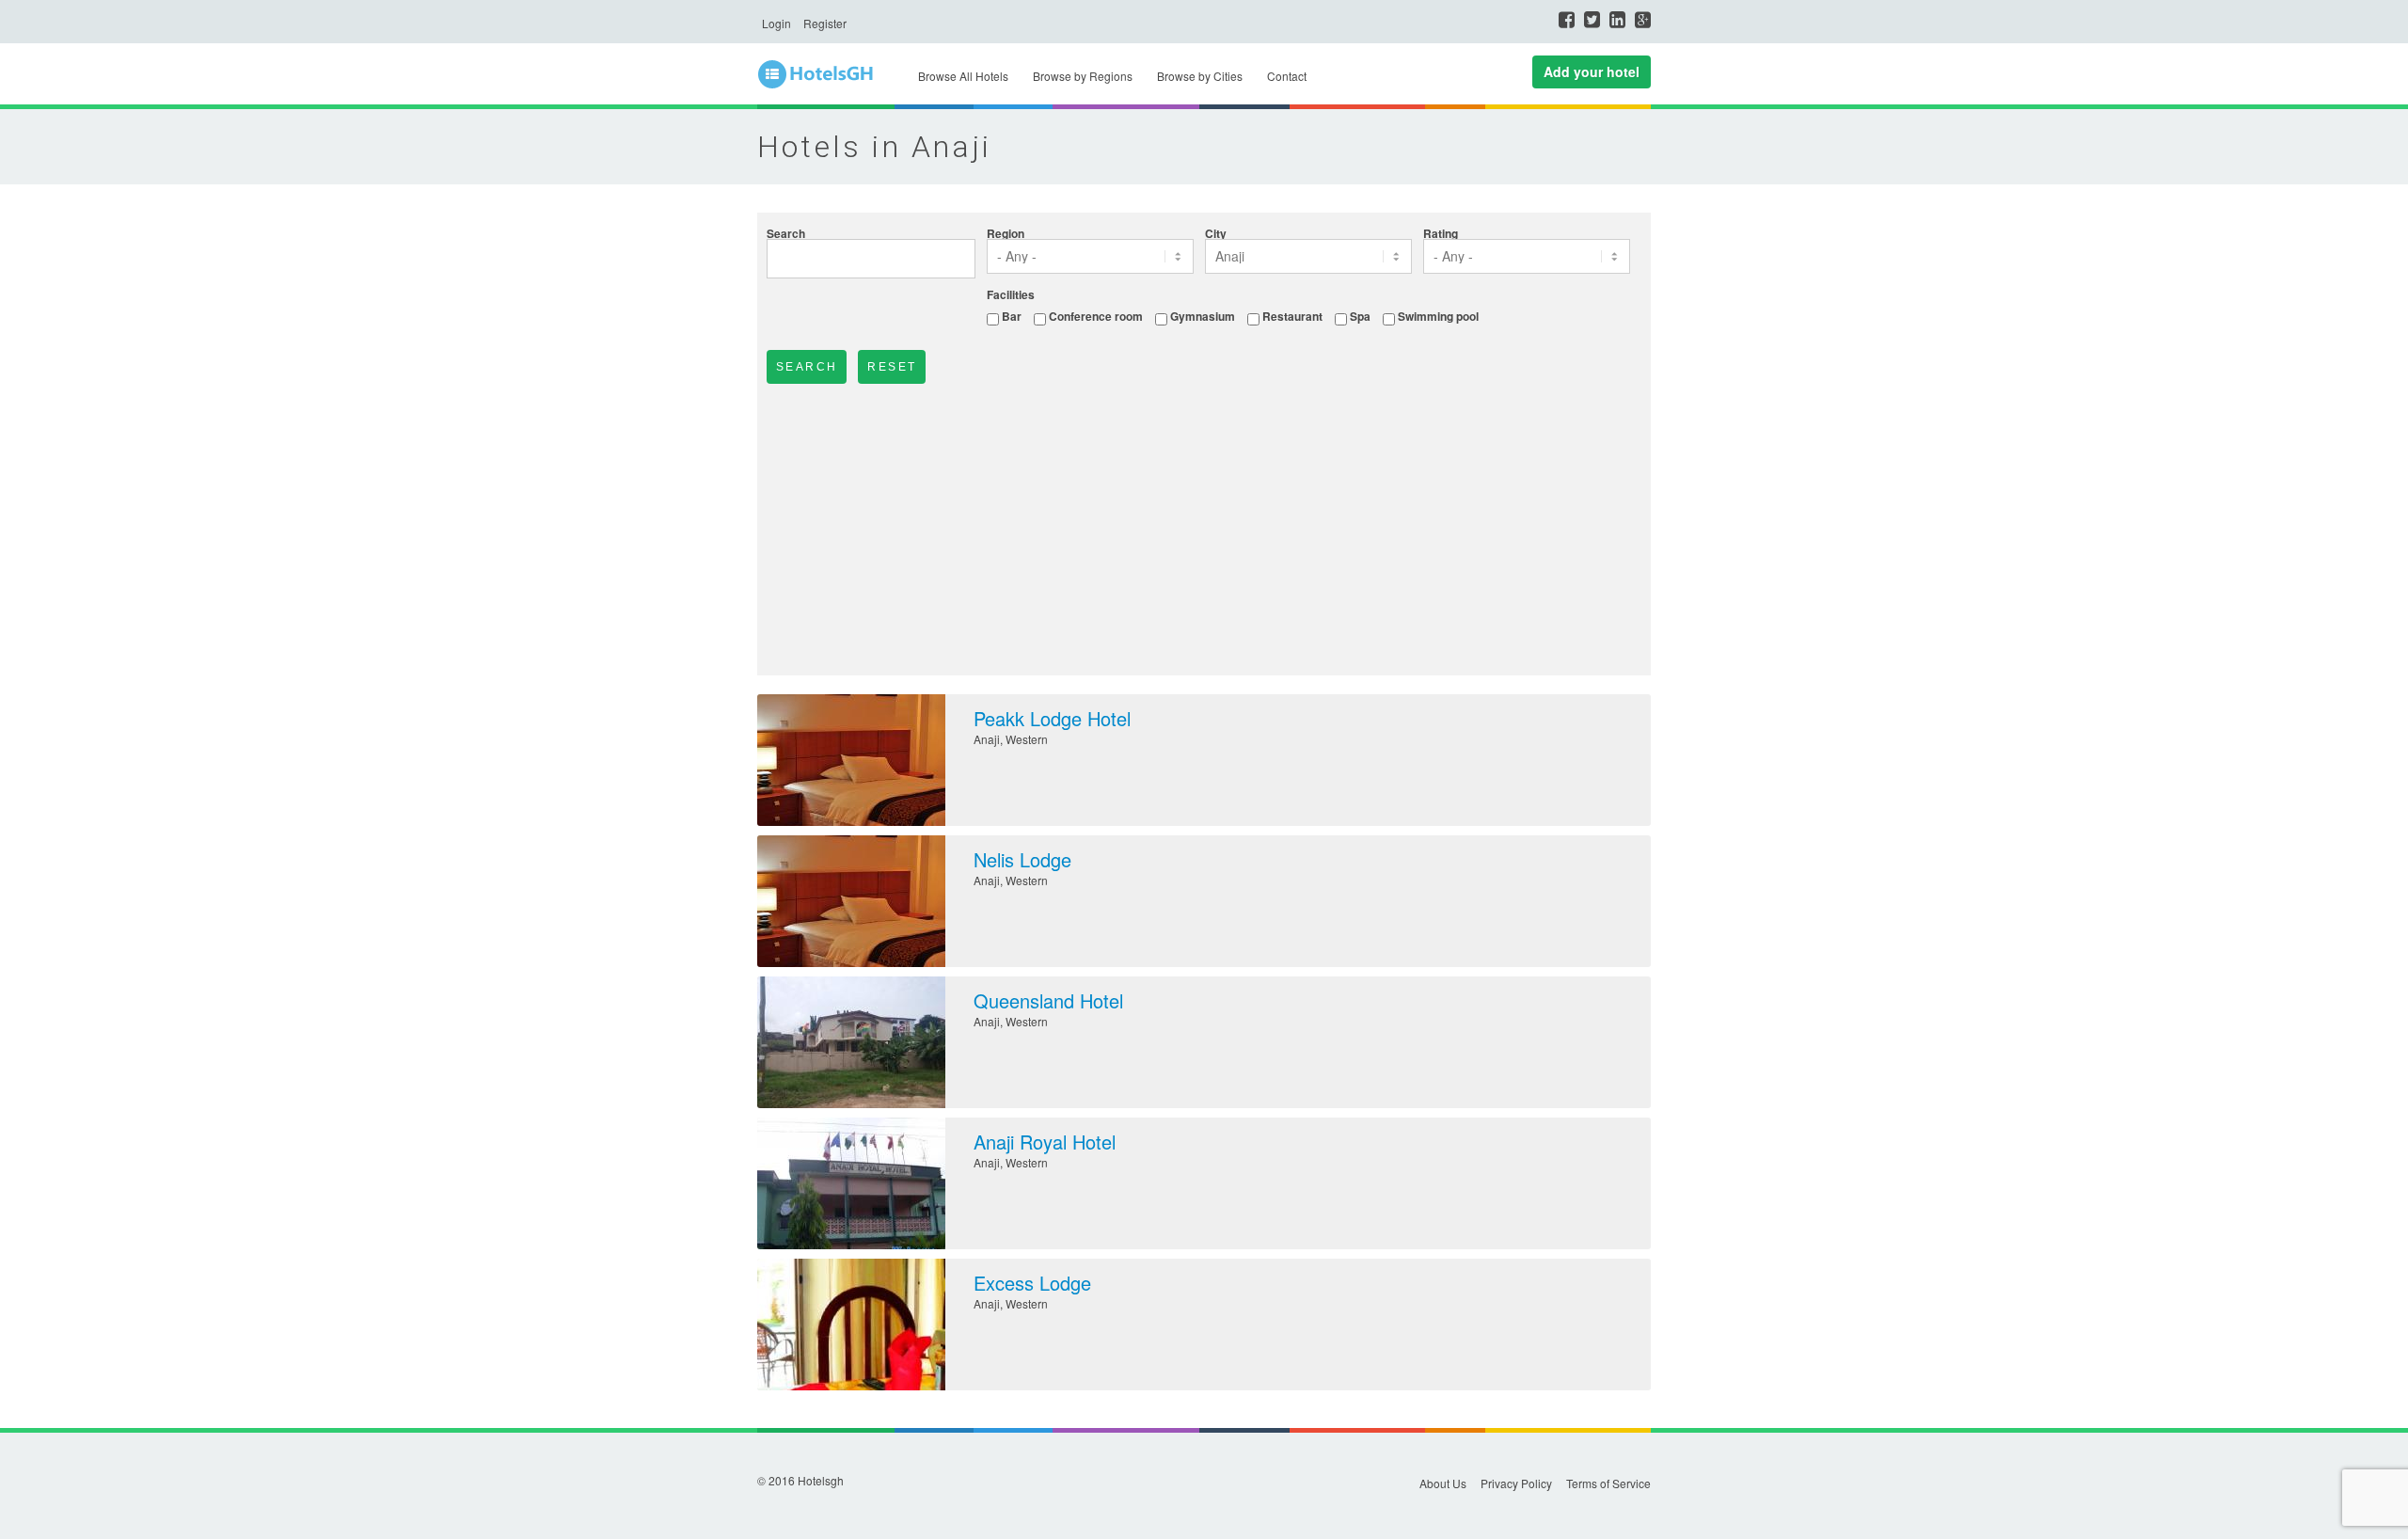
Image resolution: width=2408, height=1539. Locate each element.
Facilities (1011, 294)
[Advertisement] (1204, 525)
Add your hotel (1592, 71)
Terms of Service (1608, 1483)
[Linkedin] (1617, 20)
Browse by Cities (1200, 76)
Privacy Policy (1516, 1483)
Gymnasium (1203, 316)
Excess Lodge (1032, 1283)
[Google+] (1643, 20)
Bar (1012, 316)
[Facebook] (1567, 20)
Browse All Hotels (963, 76)
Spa (1360, 316)
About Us (1443, 1483)
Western (1027, 739)
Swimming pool (1438, 316)
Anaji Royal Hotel (1045, 1142)
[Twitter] (1592, 20)
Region (1006, 233)
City (1216, 233)
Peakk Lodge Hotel (1052, 718)
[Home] (828, 75)
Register (825, 23)
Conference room (1096, 316)
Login (776, 23)
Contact (1287, 76)
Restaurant (1292, 316)
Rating (1441, 233)
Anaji (987, 739)
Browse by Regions (1083, 76)
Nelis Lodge (1022, 859)
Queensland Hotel (1048, 1000)
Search (786, 233)
